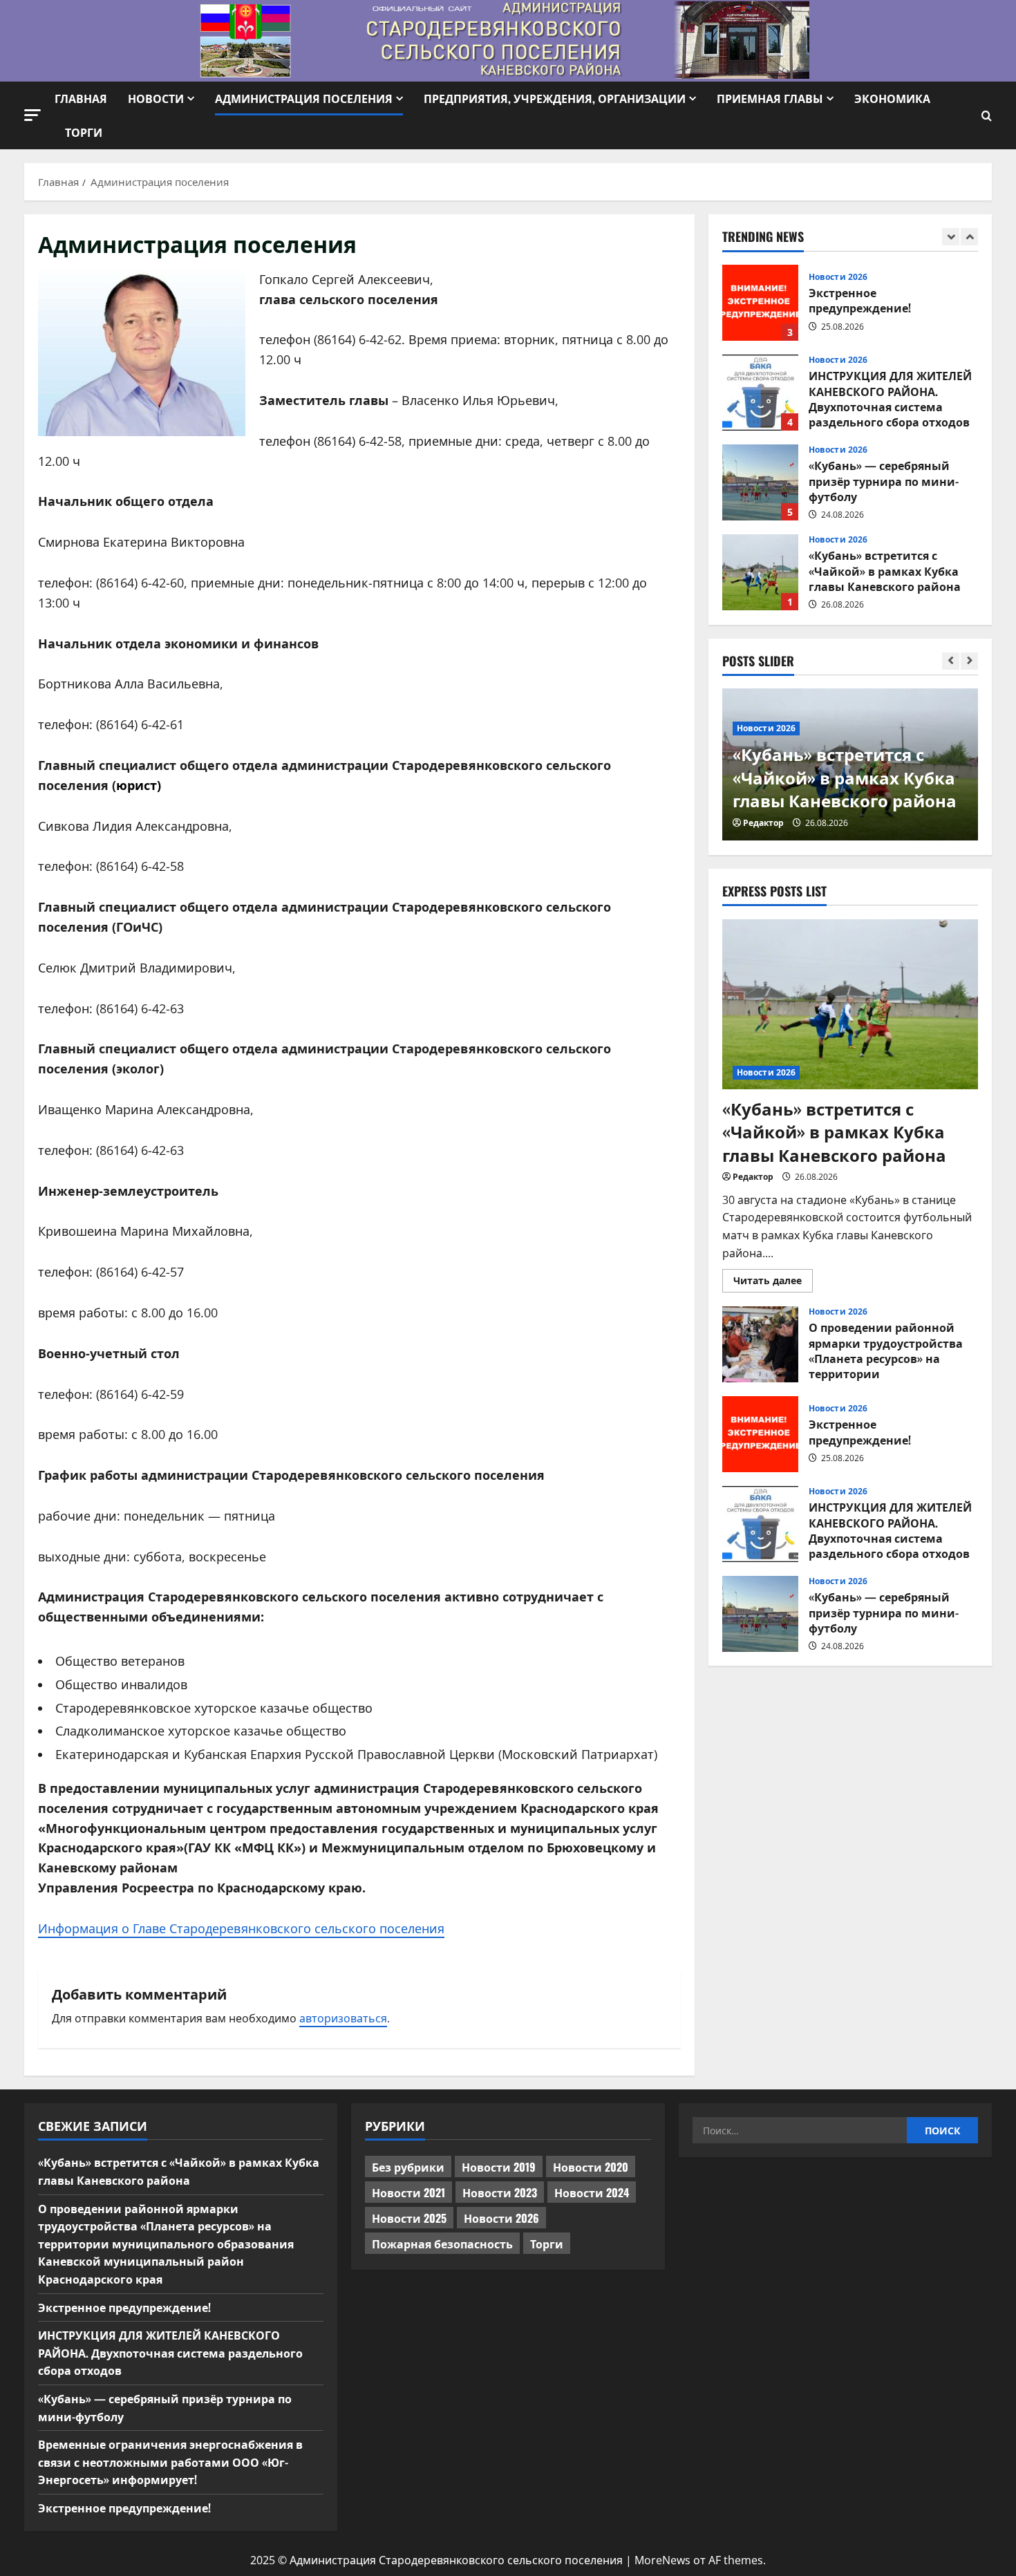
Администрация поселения (304, 98)
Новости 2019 (499, 2167)
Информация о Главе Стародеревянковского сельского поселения (241, 1928)
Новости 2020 (591, 2167)
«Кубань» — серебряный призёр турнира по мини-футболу (760, 482)
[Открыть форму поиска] (987, 116)
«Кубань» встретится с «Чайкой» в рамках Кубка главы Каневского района (760, 572)
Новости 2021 (408, 2192)
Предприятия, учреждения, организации (555, 98)
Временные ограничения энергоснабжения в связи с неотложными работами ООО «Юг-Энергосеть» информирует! (170, 2462)
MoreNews (662, 2560)
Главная (81, 98)
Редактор (763, 823)
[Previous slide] (951, 237)
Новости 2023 (500, 2192)
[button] (32, 115)
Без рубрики (408, 2167)
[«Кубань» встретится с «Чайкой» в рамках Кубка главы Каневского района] (850, 1005)
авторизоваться (343, 2018)
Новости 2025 (409, 2218)
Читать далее (773, 1283)
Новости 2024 (592, 2192)
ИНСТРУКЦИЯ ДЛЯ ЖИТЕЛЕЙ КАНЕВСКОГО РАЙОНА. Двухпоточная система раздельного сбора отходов (760, 393)
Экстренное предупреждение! (760, 303)
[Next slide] (969, 237)
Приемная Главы (770, 98)
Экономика (892, 98)
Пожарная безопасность (442, 2244)
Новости (156, 98)
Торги (84, 132)
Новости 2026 (838, 277)
